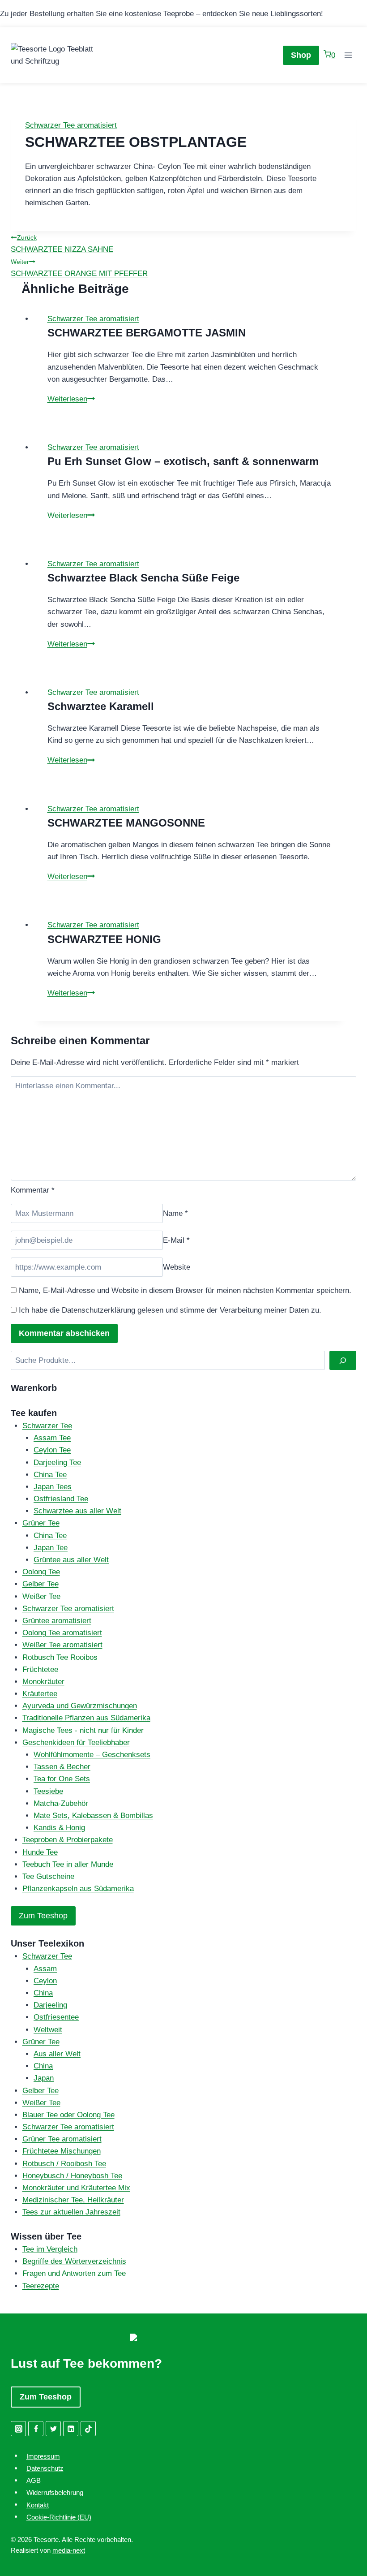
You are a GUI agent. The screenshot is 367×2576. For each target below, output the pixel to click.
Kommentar (33, 1190)
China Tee (50, 1475)
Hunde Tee (40, 1852)
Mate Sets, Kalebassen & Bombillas (93, 1816)
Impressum (43, 2456)
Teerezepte (41, 2286)
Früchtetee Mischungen (62, 2151)
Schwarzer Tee (47, 1426)
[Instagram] (18, 2429)
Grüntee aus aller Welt (71, 1560)
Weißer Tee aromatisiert (62, 1645)
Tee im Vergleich (50, 2249)
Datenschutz (45, 2468)
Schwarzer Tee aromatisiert (71, 125)
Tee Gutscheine (48, 1876)
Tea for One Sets (62, 1779)
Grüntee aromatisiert (57, 1621)
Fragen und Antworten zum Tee (74, 2273)
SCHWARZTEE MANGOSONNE (126, 823)
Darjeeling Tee (57, 1462)
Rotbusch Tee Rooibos (60, 1657)
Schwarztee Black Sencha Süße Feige (143, 578)
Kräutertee (40, 1694)
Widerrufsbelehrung (55, 2492)
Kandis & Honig (59, 1828)
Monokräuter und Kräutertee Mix (76, 2188)
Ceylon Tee (52, 1450)
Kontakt (38, 2505)
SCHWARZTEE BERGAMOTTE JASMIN (147, 333)
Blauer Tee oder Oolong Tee (68, 2115)
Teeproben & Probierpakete (68, 1840)
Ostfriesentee (56, 2017)
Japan (44, 2078)
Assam (45, 1969)
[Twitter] (53, 2429)
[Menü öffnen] (348, 55)
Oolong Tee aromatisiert (62, 1633)
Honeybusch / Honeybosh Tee (72, 2176)
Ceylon (45, 1981)
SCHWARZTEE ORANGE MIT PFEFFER (79, 268)
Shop (301, 55)
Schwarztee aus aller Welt (77, 1511)
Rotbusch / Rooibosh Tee (64, 2164)
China (43, 1993)
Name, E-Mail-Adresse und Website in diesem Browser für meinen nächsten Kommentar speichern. (185, 1290)
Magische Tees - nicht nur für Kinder (83, 1730)
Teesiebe (48, 1791)
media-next (69, 2550)
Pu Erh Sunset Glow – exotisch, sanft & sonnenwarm (183, 461)
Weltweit (48, 2030)
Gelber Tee (41, 1584)
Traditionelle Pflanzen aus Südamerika (86, 1718)
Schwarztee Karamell (101, 706)
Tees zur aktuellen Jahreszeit (71, 2212)
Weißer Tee (41, 1596)
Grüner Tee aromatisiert (62, 2139)
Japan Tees (53, 1487)
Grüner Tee (41, 1523)
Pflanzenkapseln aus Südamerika (78, 1889)
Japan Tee (51, 1548)
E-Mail (176, 1240)
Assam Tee (52, 1438)
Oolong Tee (41, 1572)
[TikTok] (88, 2429)
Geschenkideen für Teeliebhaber (76, 1742)
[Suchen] (343, 1360)
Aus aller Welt (57, 2054)
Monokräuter (43, 1682)
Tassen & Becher (62, 1767)
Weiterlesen (71, 399)
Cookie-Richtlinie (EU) (59, 2517)
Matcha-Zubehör (61, 1803)
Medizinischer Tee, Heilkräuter (73, 2200)
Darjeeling (50, 2005)
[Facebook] (36, 2429)
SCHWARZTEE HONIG (104, 939)
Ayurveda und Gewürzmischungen (80, 1706)
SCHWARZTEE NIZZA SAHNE (62, 244)
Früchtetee (40, 1669)
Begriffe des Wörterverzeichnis (74, 2261)
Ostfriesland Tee (61, 1499)
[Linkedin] (71, 2429)
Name (175, 1213)
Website (177, 1267)
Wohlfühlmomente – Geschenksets (92, 1755)
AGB (34, 2480)
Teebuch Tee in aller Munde (68, 1864)
